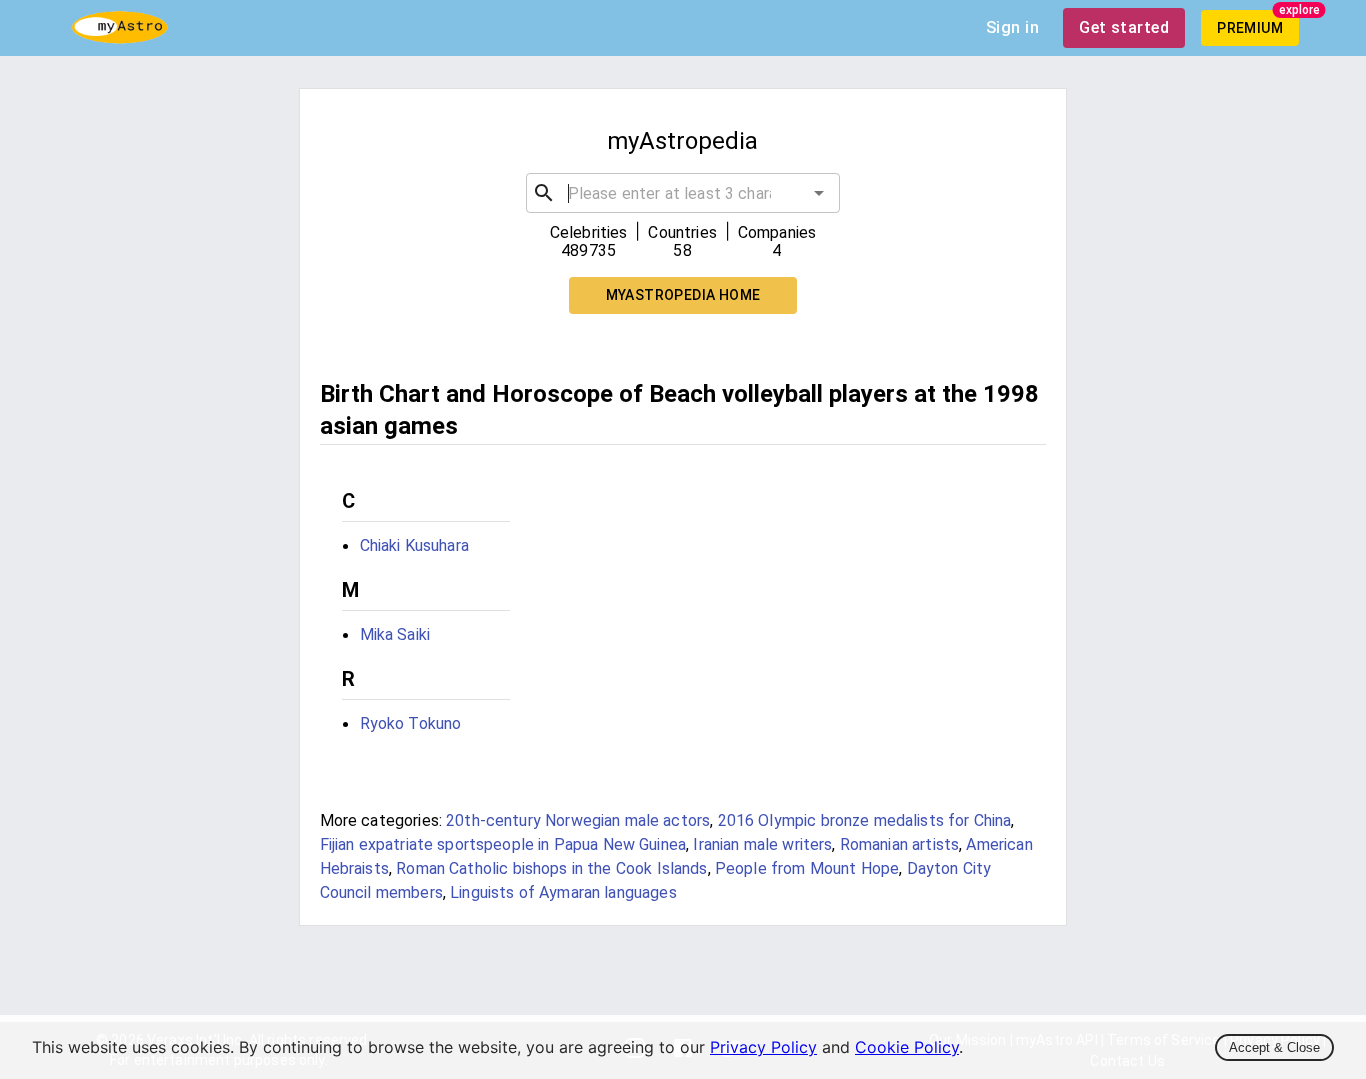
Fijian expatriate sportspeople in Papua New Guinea (503, 844)
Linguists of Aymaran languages (563, 892)
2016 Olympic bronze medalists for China (865, 820)
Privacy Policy (763, 1047)
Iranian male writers (762, 844)
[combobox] (683, 193)
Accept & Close (1274, 1047)
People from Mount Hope (807, 868)
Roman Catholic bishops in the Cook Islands (551, 868)
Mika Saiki (395, 634)
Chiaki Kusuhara (414, 545)
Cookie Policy (907, 1047)
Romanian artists (899, 844)
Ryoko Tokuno (411, 723)
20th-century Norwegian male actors (578, 820)
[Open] (819, 193)
